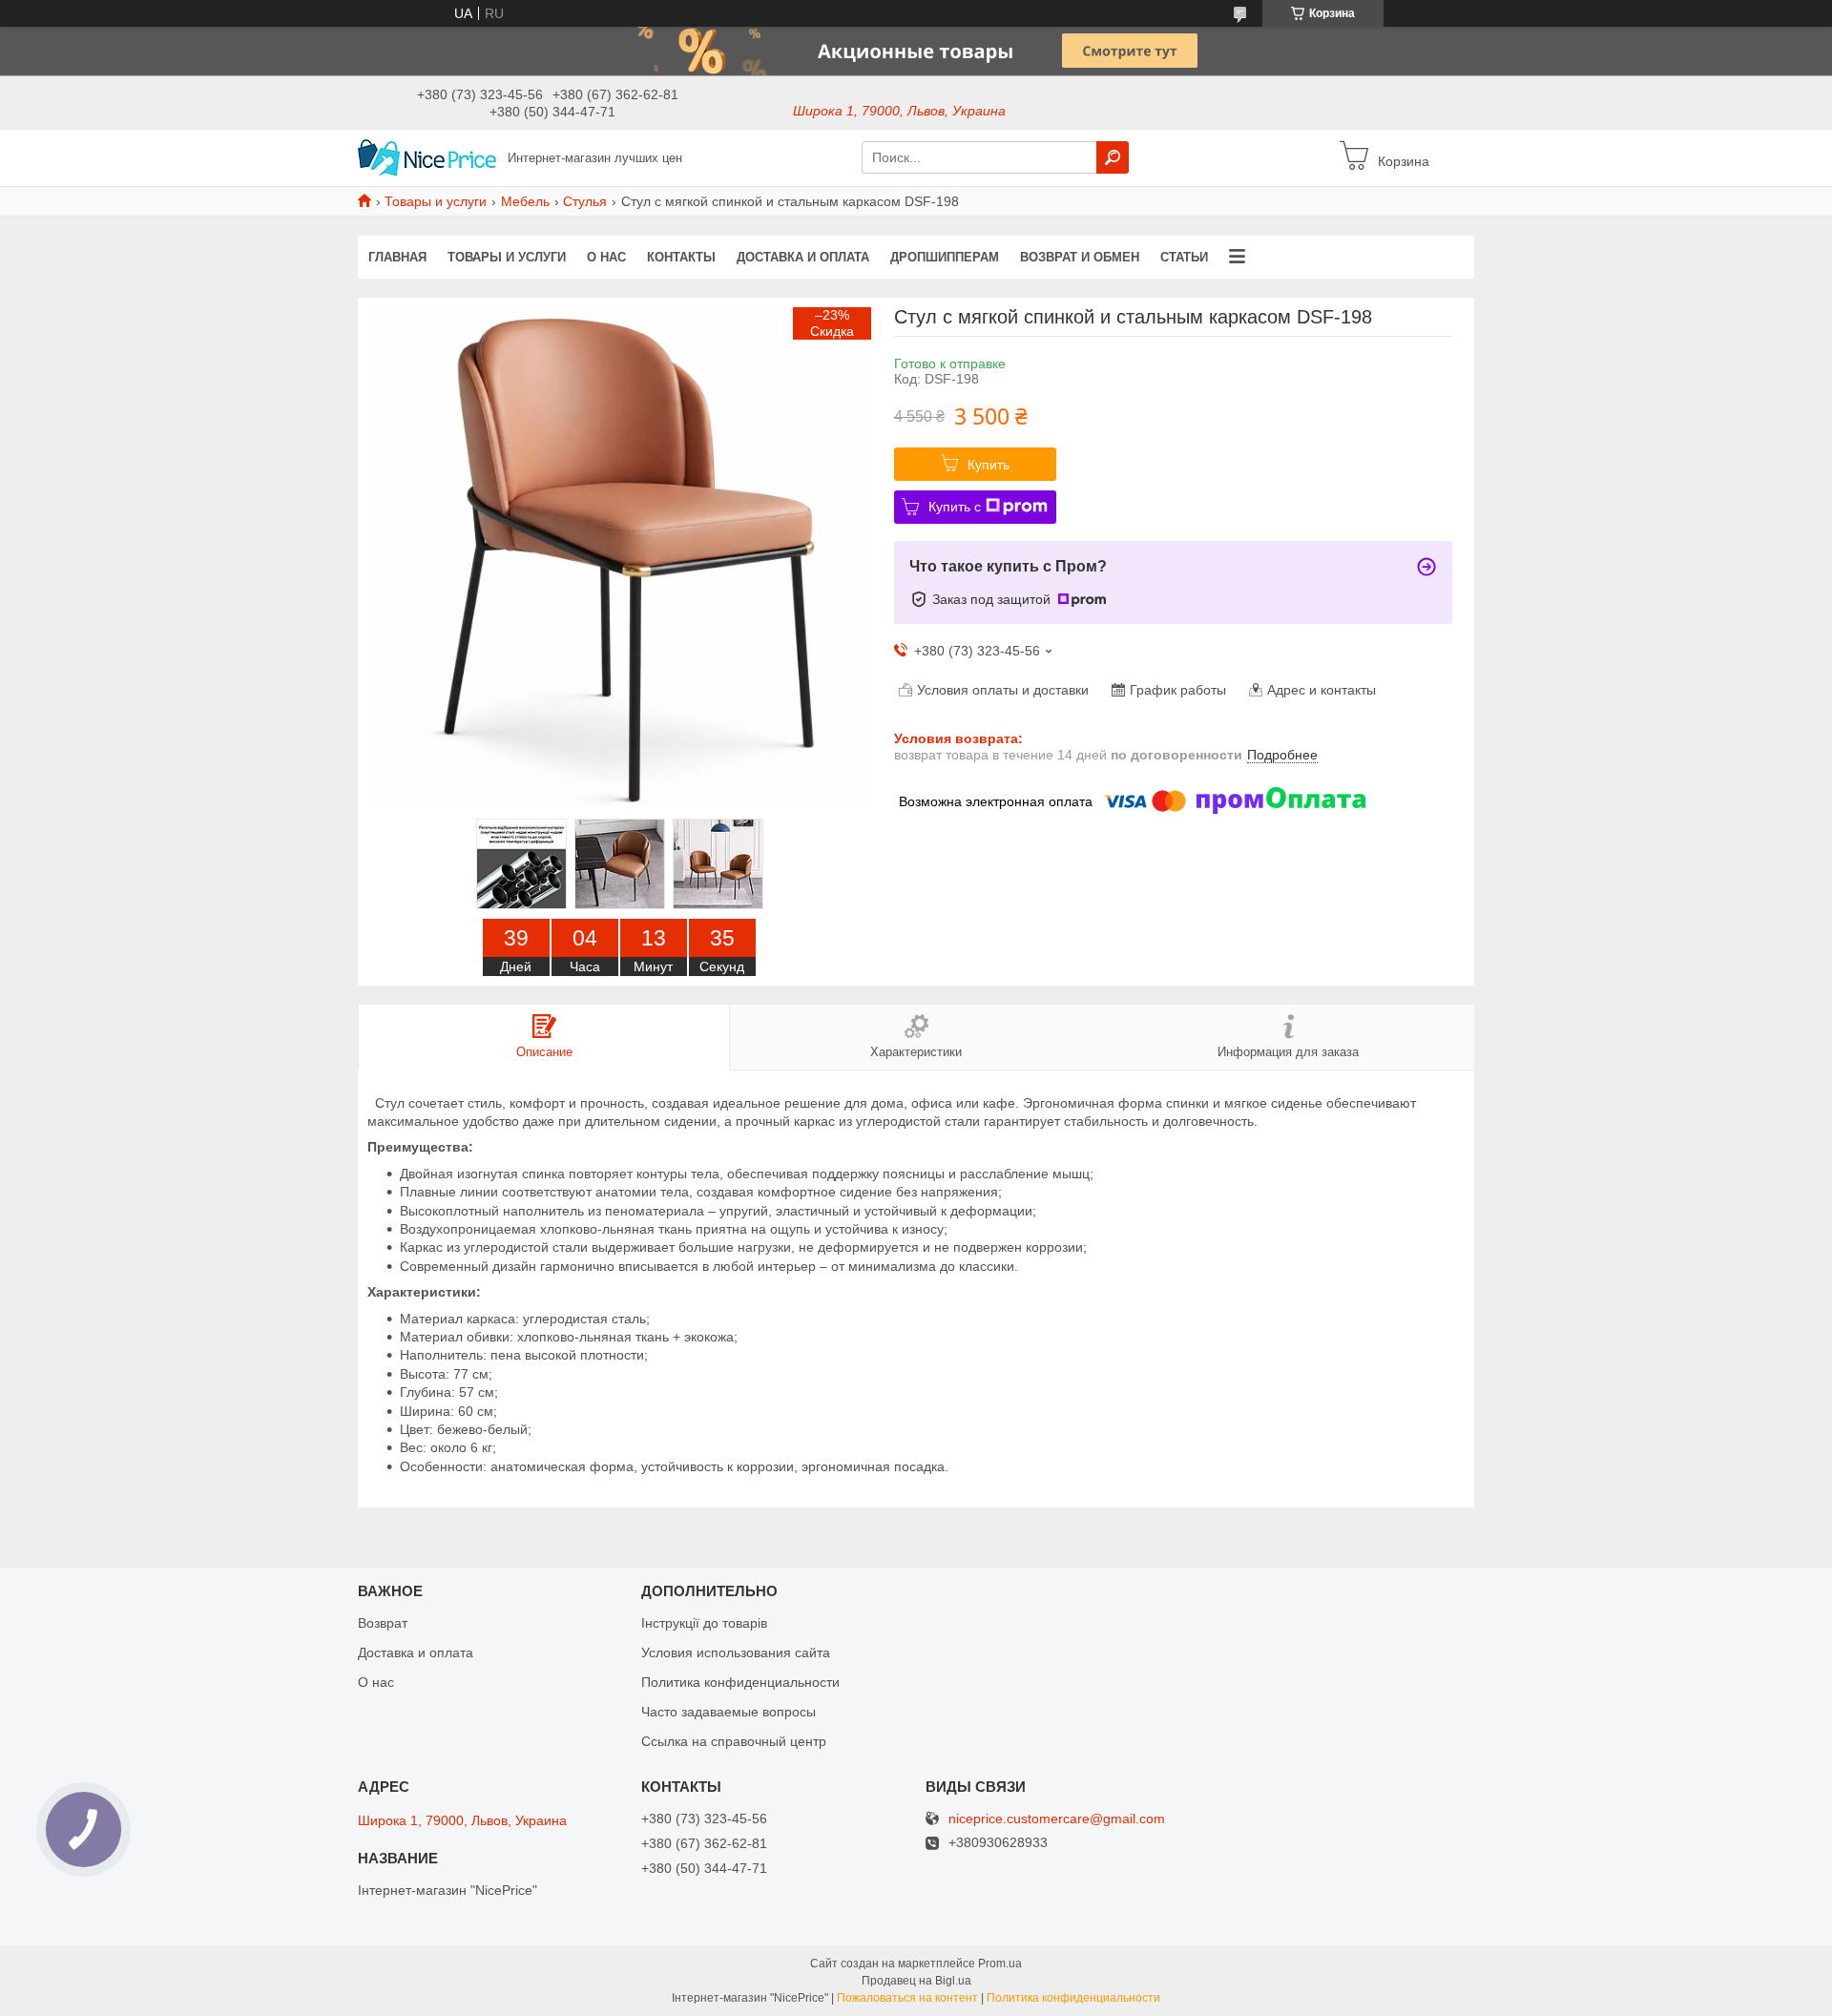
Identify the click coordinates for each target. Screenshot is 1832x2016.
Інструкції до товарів (704, 1623)
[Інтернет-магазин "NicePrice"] (427, 156)
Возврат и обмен (1080, 257)
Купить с (955, 507)
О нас (606, 257)
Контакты (681, 257)
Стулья (585, 201)
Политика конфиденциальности (740, 1682)
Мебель (525, 201)
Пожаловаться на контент (907, 1998)
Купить (989, 465)
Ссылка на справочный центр (734, 1741)
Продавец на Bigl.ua (916, 1981)
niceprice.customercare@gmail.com (1057, 1819)
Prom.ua (1000, 1964)
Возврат (383, 1623)
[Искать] (1113, 157)
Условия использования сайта (736, 1652)
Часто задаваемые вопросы (729, 1712)
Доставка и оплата (803, 257)
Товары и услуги (436, 201)
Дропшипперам (945, 257)
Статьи (1184, 257)
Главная (397, 257)
